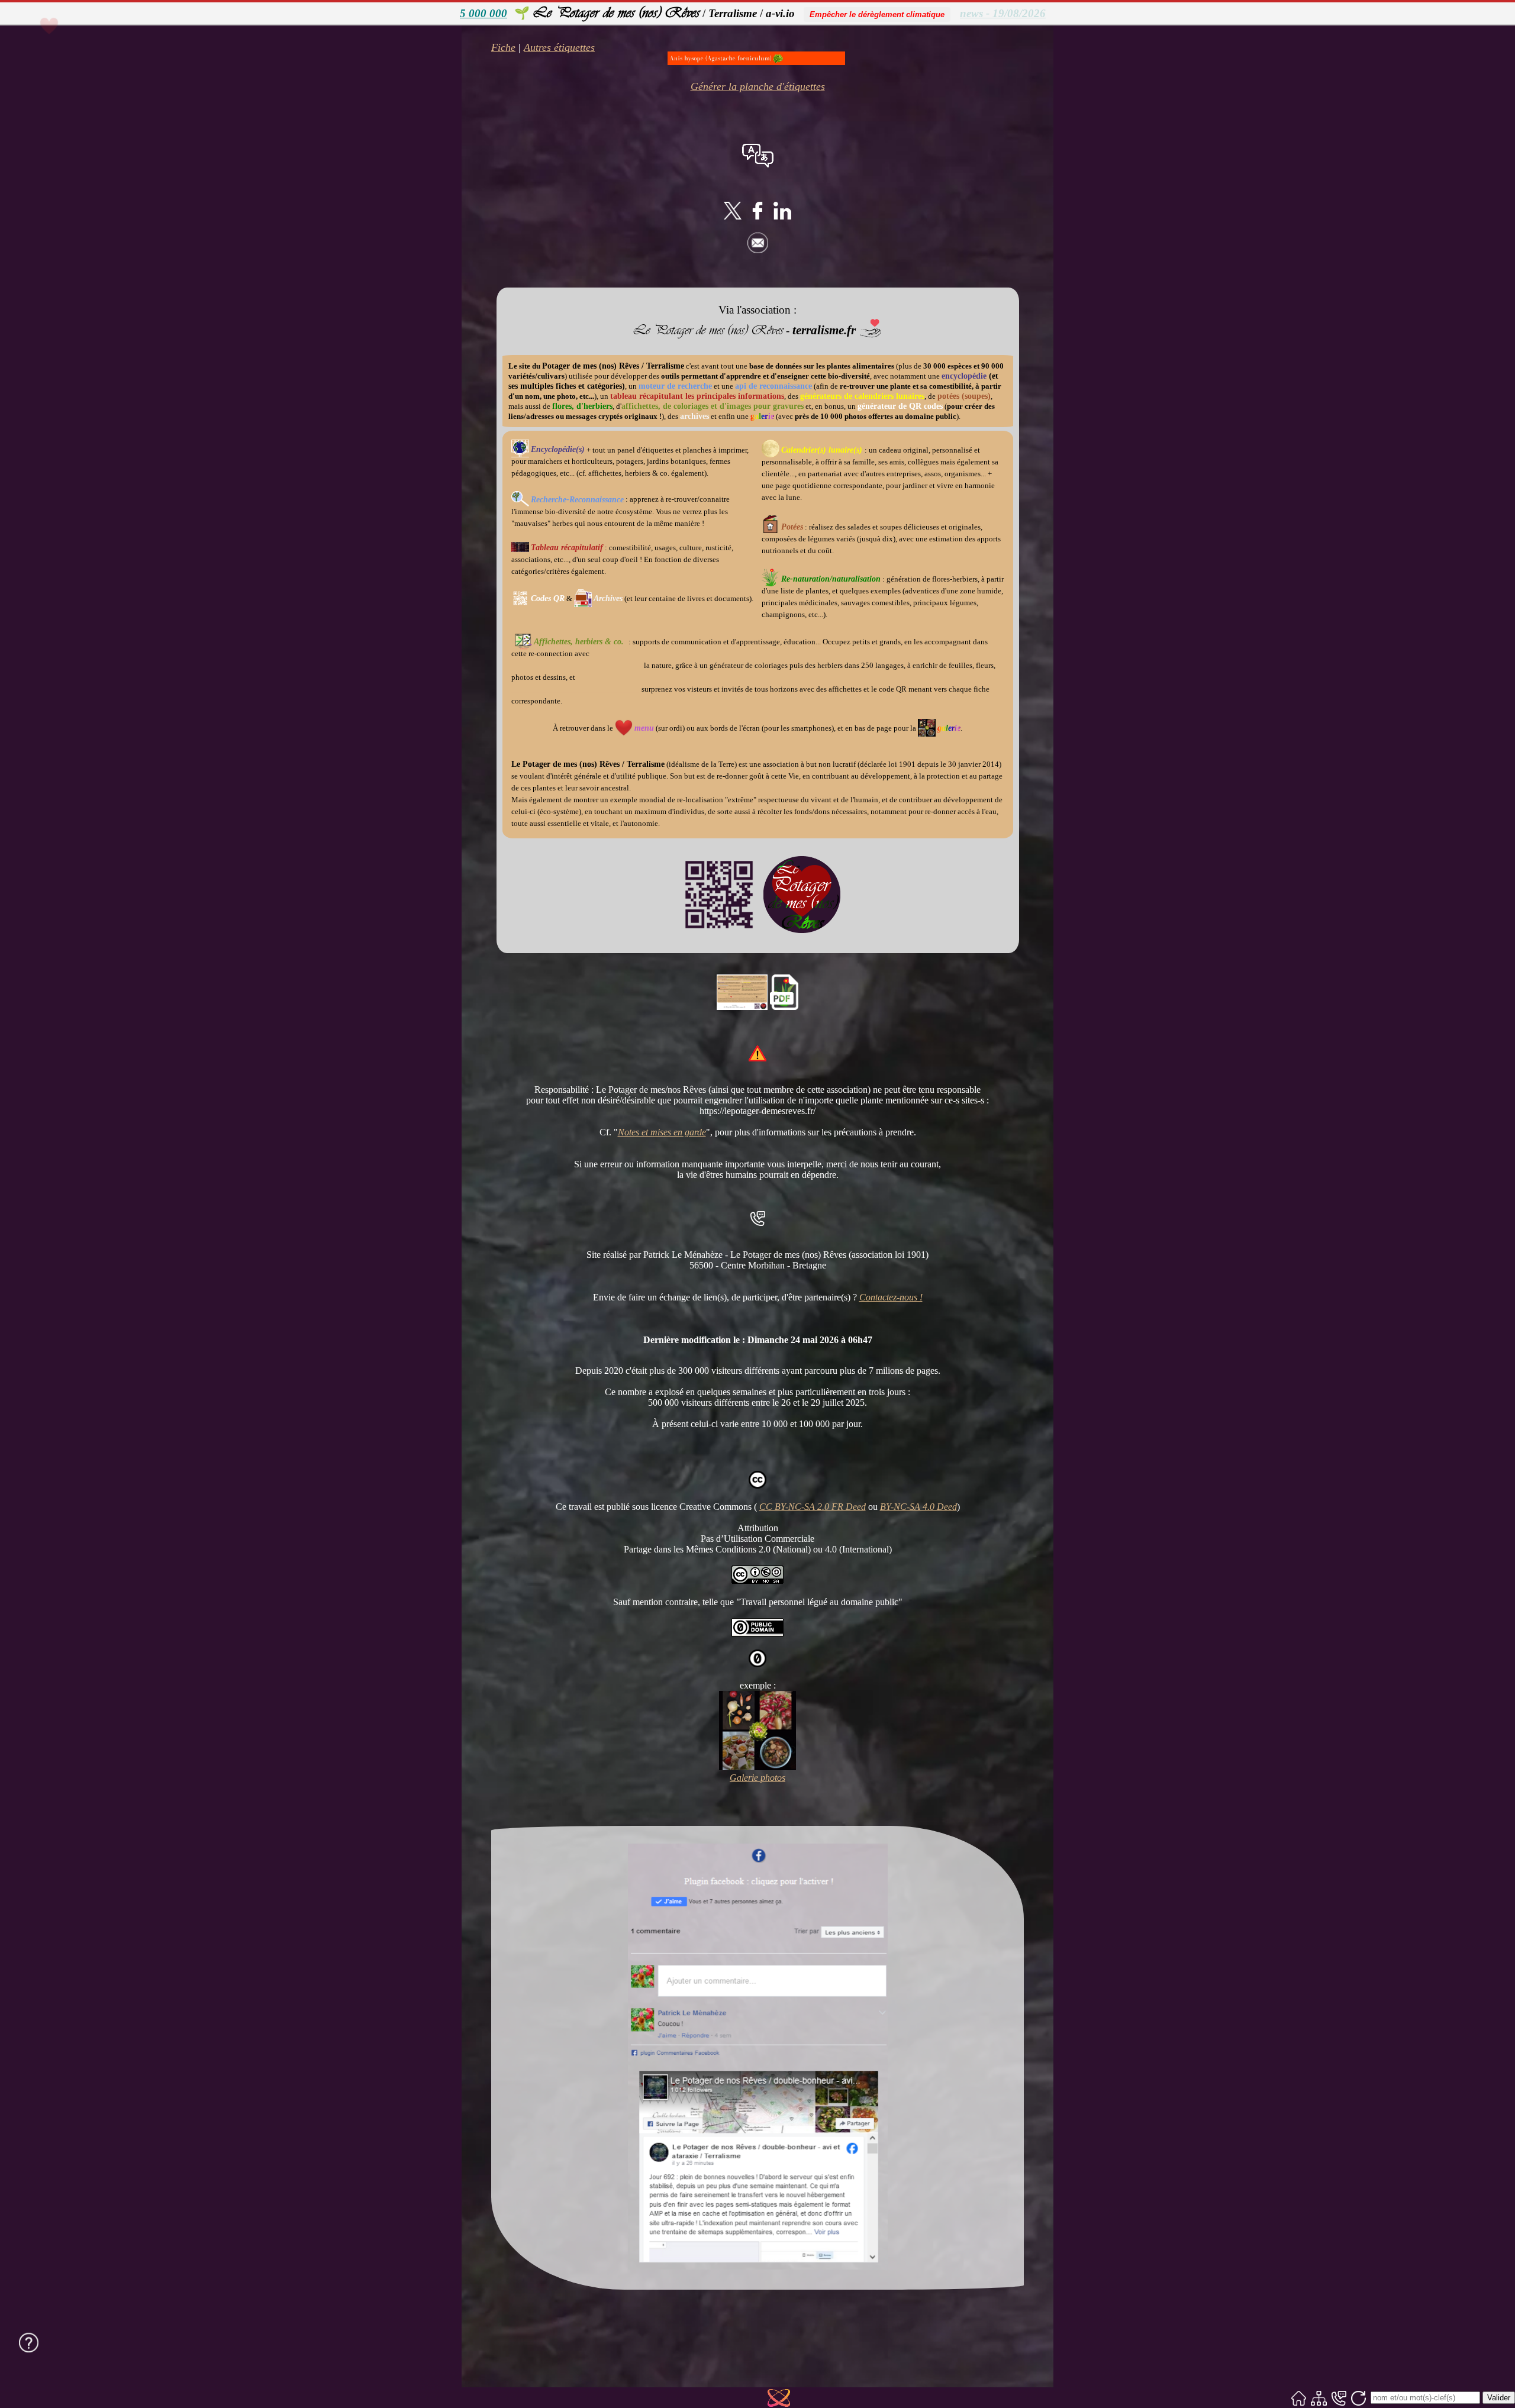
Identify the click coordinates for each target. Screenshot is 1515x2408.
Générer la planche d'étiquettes (758, 86)
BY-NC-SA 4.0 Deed (918, 1507)
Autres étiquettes (559, 47)
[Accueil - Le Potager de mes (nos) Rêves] (1299, 2398)
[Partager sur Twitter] (733, 216)
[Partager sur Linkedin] (782, 216)
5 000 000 (483, 13)
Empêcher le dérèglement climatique (877, 14)
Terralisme (733, 13)
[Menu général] (49, 47)
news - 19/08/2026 (1003, 13)
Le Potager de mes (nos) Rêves (616, 12)
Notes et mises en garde (662, 1132)
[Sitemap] (1319, 2398)
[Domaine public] (757, 1633)
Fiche (503, 47)
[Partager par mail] (758, 250)
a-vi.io (780, 13)
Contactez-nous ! (891, 1297)
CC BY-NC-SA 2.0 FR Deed (813, 1507)
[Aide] (29, 2342)
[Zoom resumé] (742, 1007)
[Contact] (1339, 2398)
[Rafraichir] (1358, 2398)
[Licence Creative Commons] (757, 1581)
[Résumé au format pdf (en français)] (784, 1007)
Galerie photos (757, 1778)
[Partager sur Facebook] (757, 216)
